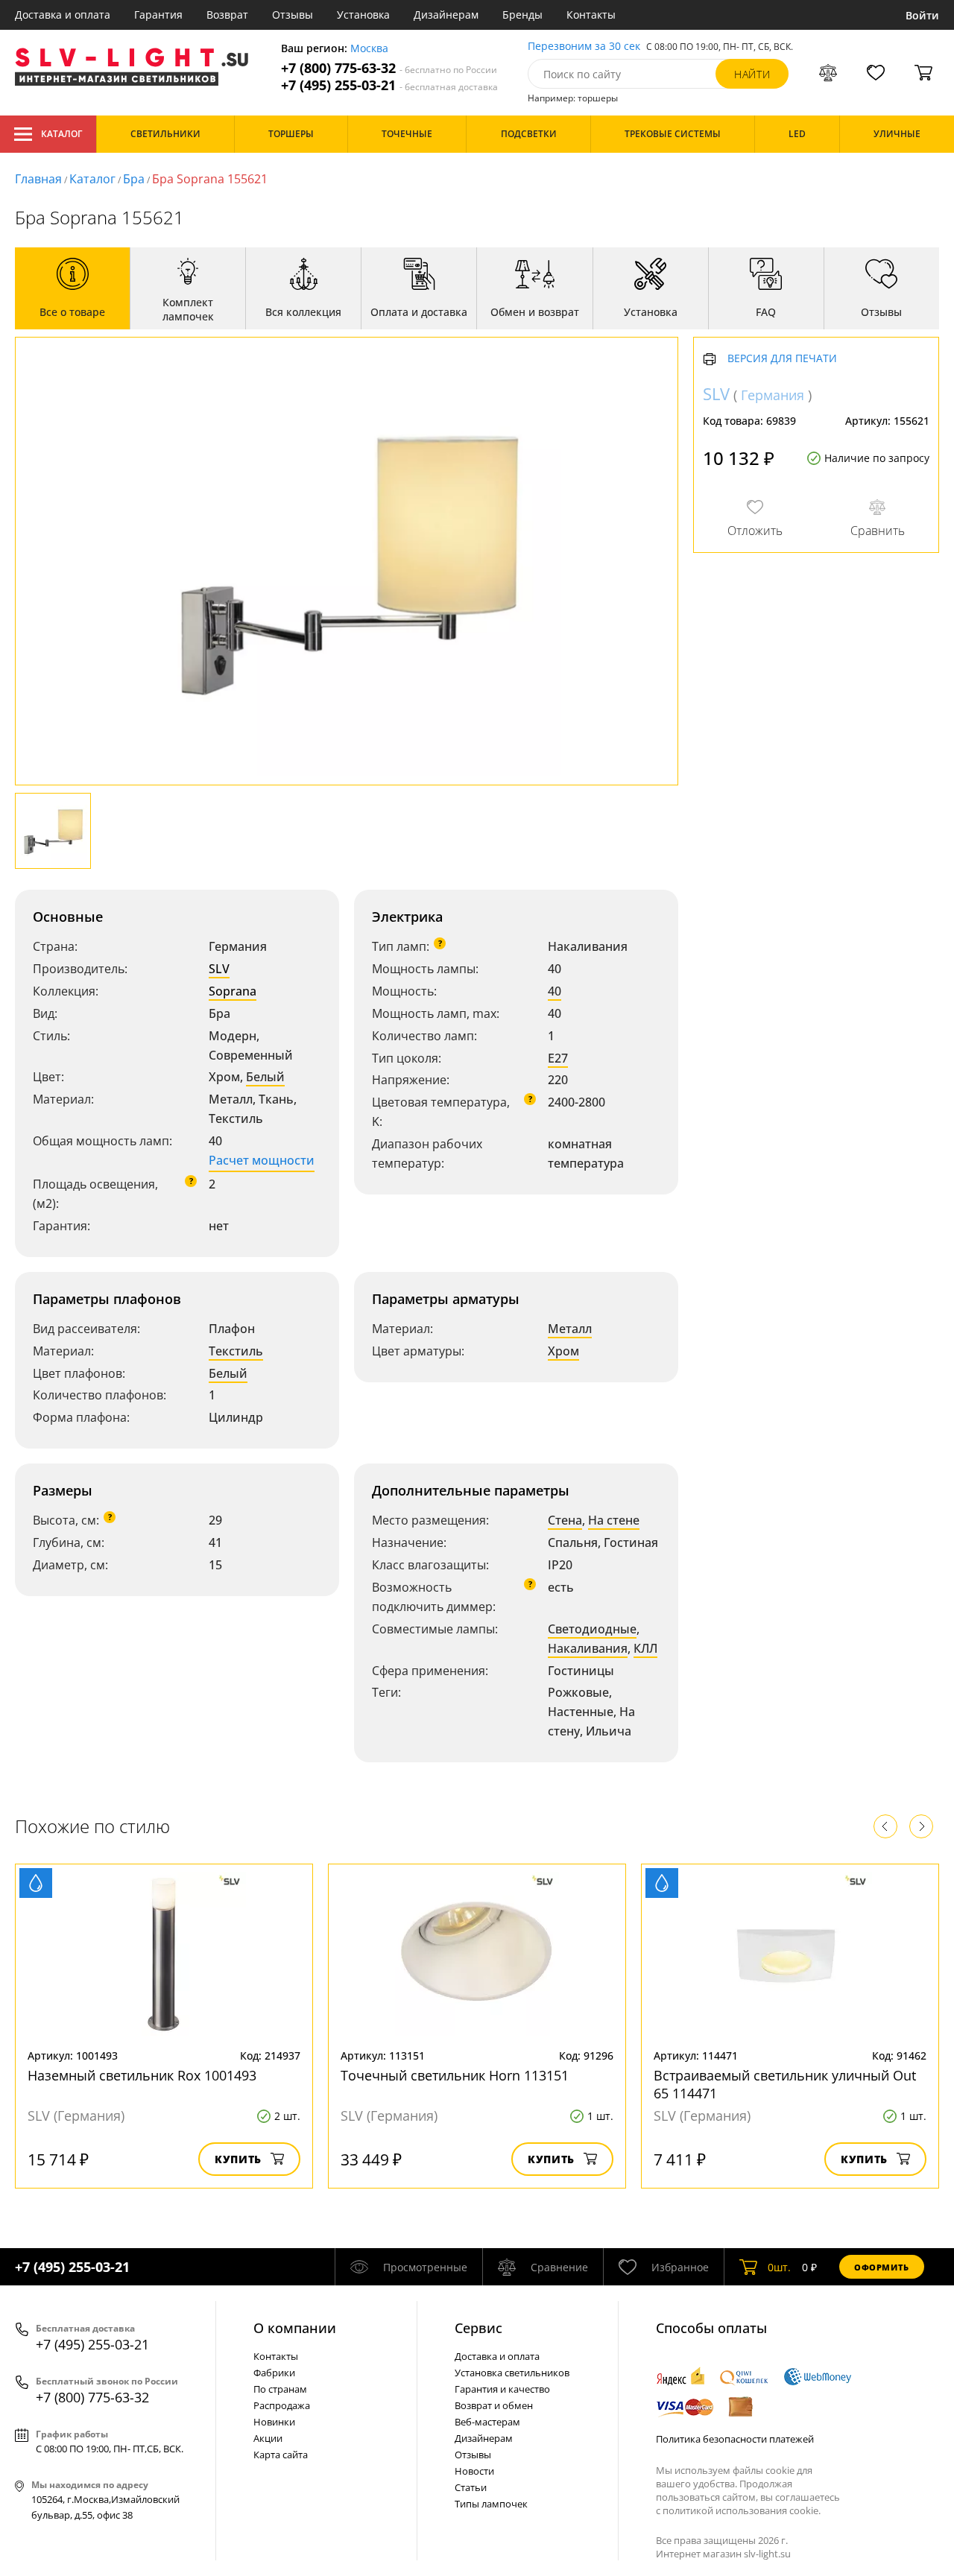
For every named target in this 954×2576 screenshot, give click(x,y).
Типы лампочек (491, 2504)
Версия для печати (782, 360)
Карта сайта (281, 2455)
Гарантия (158, 15)
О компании (295, 2328)
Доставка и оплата (63, 15)
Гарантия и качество (502, 2389)
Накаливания (588, 1648)
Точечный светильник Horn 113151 (455, 2075)
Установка (363, 15)
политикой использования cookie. (742, 2510)
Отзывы (293, 15)
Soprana (233, 991)
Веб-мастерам (487, 2422)
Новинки (274, 2422)
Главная (38, 179)
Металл (570, 1329)
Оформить (882, 2267)
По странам (280, 2389)
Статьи (471, 2487)
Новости (474, 2471)
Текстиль (236, 1351)
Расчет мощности (262, 1160)
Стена (565, 1520)
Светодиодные (592, 1629)
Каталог (61, 134)
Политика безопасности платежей (735, 2439)
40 (555, 991)
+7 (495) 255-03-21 (389, 85)
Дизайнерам (446, 15)
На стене (614, 1520)
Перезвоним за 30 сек (584, 47)
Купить (238, 2159)
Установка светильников (512, 2373)
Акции (268, 2438)
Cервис (478, 2328)
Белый (265, 1077)
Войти (922, 15)
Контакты (591, 15)
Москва (369, 49)
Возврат (227, 15)
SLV (219, 969)
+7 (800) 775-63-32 (389, 68)
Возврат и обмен (494, 2405)
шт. (779, 2267)
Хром (563, 1351)
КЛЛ (645, 1648)
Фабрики (274, 2373)
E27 (558, 1058)
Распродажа (282, 2405)
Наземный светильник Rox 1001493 (142, 2075)
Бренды (522, 15)
